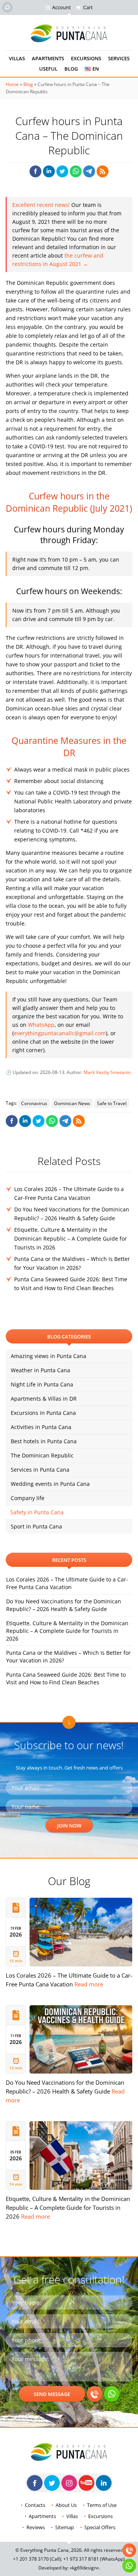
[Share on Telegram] (89, 171)
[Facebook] (35, 2483)
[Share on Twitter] (62, 171)
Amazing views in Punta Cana (48, 1356)
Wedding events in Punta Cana (50, 1484)
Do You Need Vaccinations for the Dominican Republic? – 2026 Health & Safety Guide (64, 1605)
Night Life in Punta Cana (42, 1384)
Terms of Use (102, 2505)
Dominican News (72, 1103)
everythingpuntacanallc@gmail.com (60, 1033)
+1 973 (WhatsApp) (94, 2559)
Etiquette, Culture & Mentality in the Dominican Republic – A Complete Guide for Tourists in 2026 (71, 1238)
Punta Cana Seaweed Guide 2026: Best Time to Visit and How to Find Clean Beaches (66, 1678)
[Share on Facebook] (35, 171)
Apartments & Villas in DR (44, 1399)
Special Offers (100, 2527)
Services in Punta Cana (40, 1470)
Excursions (86, 58)
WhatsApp (41, 1025)
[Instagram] (69, 2483)
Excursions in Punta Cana (43, 1413)
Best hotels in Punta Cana (44, 1441)
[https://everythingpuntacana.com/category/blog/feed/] (103, 171)
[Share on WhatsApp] (76, 171)
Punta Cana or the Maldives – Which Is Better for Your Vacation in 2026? (68, 1656)
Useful (48, 69)
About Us (66, 2505)
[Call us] (94, 2394)
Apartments (48, 58)
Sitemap (65, 2527)
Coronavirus (34, 1103)
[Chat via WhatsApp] (112, 2394)
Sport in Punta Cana (36, 1526)
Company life (28, 1498)
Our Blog (69, 1881)
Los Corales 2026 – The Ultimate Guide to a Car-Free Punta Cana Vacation (67, 1583)
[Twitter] (52, 2483)
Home (12, 84)
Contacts (35, 2505)
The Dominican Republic (42, 1455)
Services (119, 58)
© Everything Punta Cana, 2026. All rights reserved (69, 2550)
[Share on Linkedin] (49, 171)
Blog (71, 69)
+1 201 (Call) (37, 2559)
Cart (88, 7)
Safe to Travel (112, 1103)
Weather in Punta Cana (40, 1370)
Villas (17, 58)
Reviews (36, 2527)
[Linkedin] (104, 2483)
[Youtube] (86, 2483)
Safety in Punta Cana (37, 1512)
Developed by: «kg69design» (69, 2568)
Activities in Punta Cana (41, 1427)
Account (62, 7)
